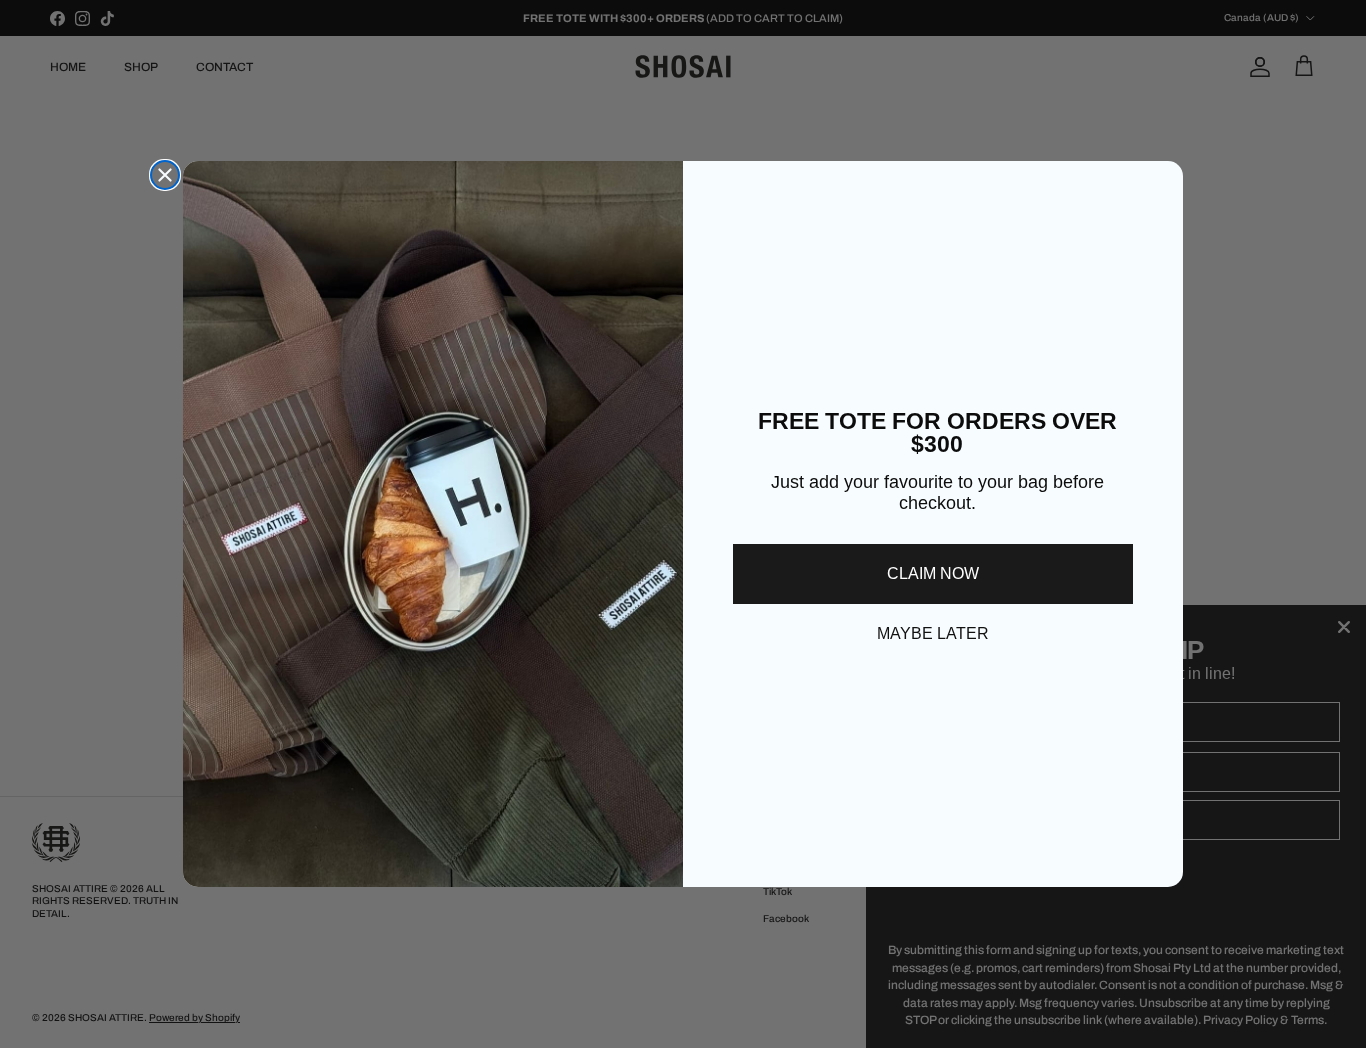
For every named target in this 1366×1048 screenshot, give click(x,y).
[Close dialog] (165, 175)
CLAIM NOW (933, 573)
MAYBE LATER (933, 633)
